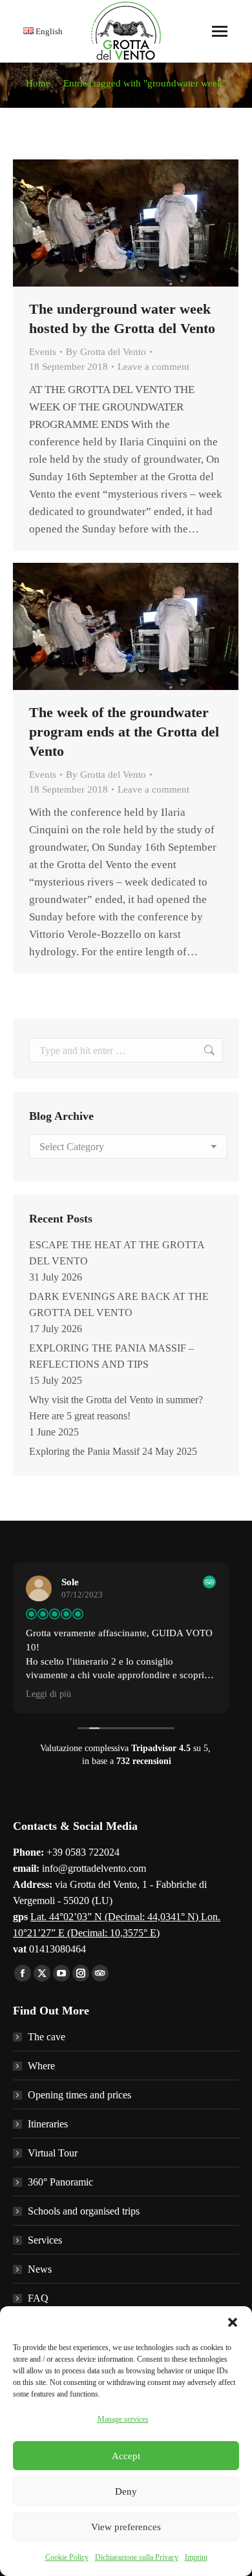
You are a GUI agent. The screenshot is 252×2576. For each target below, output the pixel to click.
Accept (126, 2456)
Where (41, 2066)
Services (45, 2240)
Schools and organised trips (84, 2211)
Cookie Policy (67, 2557)
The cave (47, 2037)
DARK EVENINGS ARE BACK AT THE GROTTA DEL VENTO (119, 1304)
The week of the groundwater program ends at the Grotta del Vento (124, 732)
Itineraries (48, 2124)
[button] (233, 2322)
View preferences (126, 2527)
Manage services (123, 2419)
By (106, 352)
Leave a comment (153, 367)
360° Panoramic (60, 2182)
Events (43, 352)
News (40, 2269)
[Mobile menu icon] (220, 31)
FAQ (38, 2298)
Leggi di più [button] (48, 1694)
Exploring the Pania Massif (84, 1451)
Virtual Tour (53, 2153)
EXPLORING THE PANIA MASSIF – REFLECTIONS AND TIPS (111, 1356)
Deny (126, 2491)
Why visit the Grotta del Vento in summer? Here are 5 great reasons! (116, 1408)
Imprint (196, 2557)
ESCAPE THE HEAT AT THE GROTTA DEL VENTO (117, 1253)
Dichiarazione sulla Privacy (137, 2557)
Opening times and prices (79, 2095)
